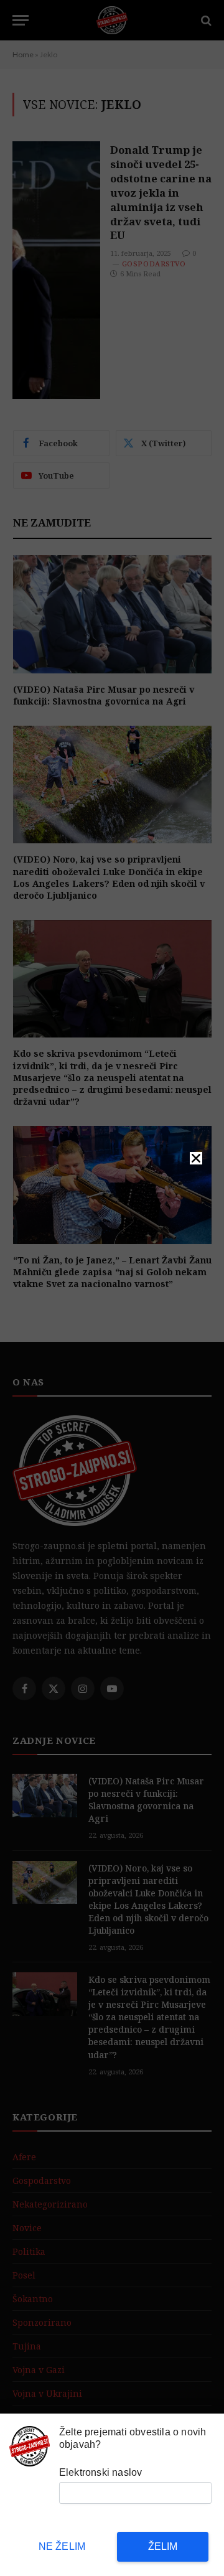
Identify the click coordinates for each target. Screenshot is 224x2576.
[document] (112, 1288)
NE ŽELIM (62, 2546)
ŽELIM (163, 2546)
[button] (196, 1158)
